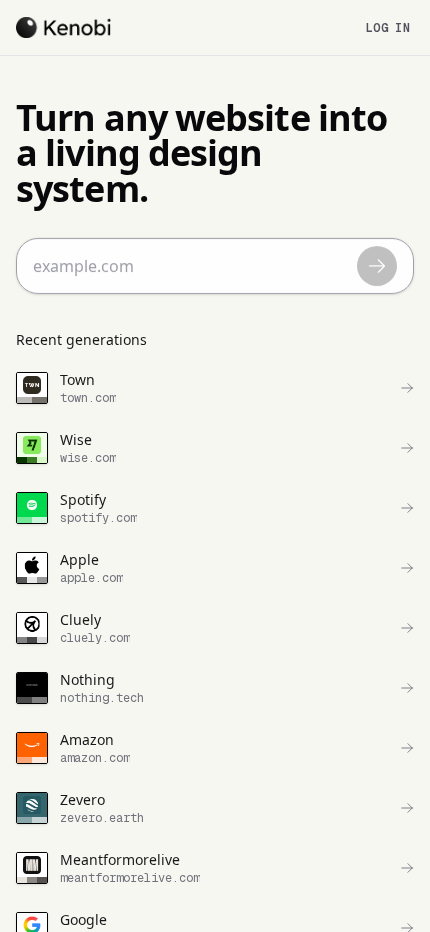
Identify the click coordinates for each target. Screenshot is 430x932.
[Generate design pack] (377, 266)
